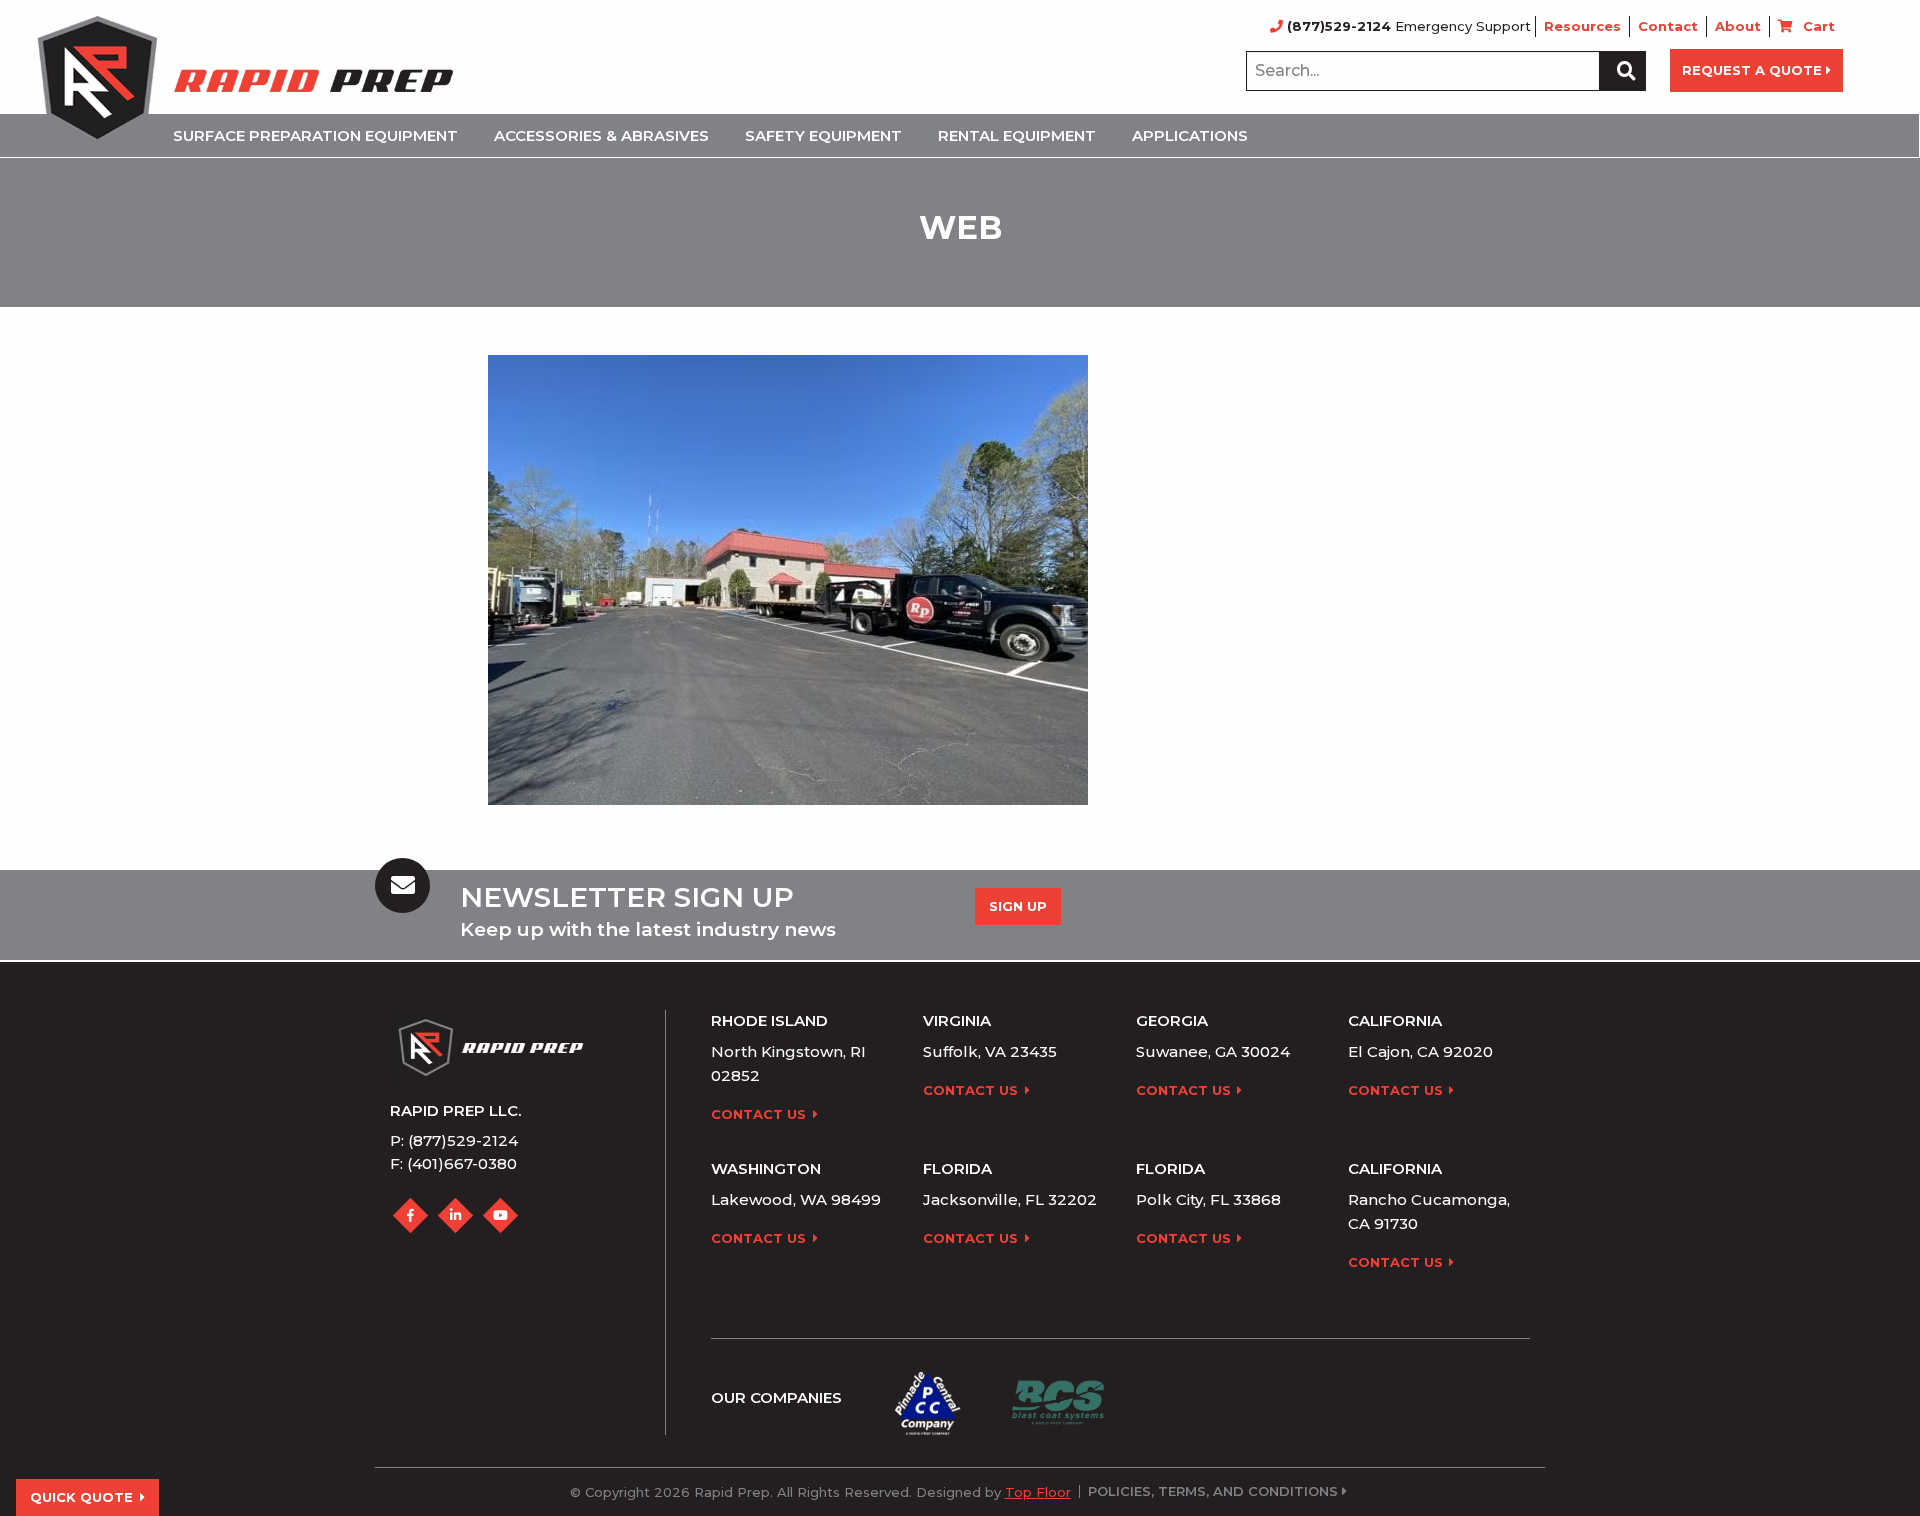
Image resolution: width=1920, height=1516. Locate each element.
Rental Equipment (1017, 135)
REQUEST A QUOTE (1752, 70)
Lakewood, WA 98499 (796, 1199)
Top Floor (1038, 1492)
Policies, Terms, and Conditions (1213, 1491)
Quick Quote (81, 1497)
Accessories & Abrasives (601, 135)
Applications (1190, 135)
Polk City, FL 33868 (1208, 1199)
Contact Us (758, 1114)
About (1738, 26)
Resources (1582, 26)
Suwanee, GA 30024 (1213, 1051)
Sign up (1018, 906)
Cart (1819, 26)
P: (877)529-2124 (454, 1140)
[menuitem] (321, 135)
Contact (1668, 26)
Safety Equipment (823, 135)
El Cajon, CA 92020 (1420, 1051)
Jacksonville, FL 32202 (1010, 1199)
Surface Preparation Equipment (315, 135)
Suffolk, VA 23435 (990, 1051)
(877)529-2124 (1339, 26)
